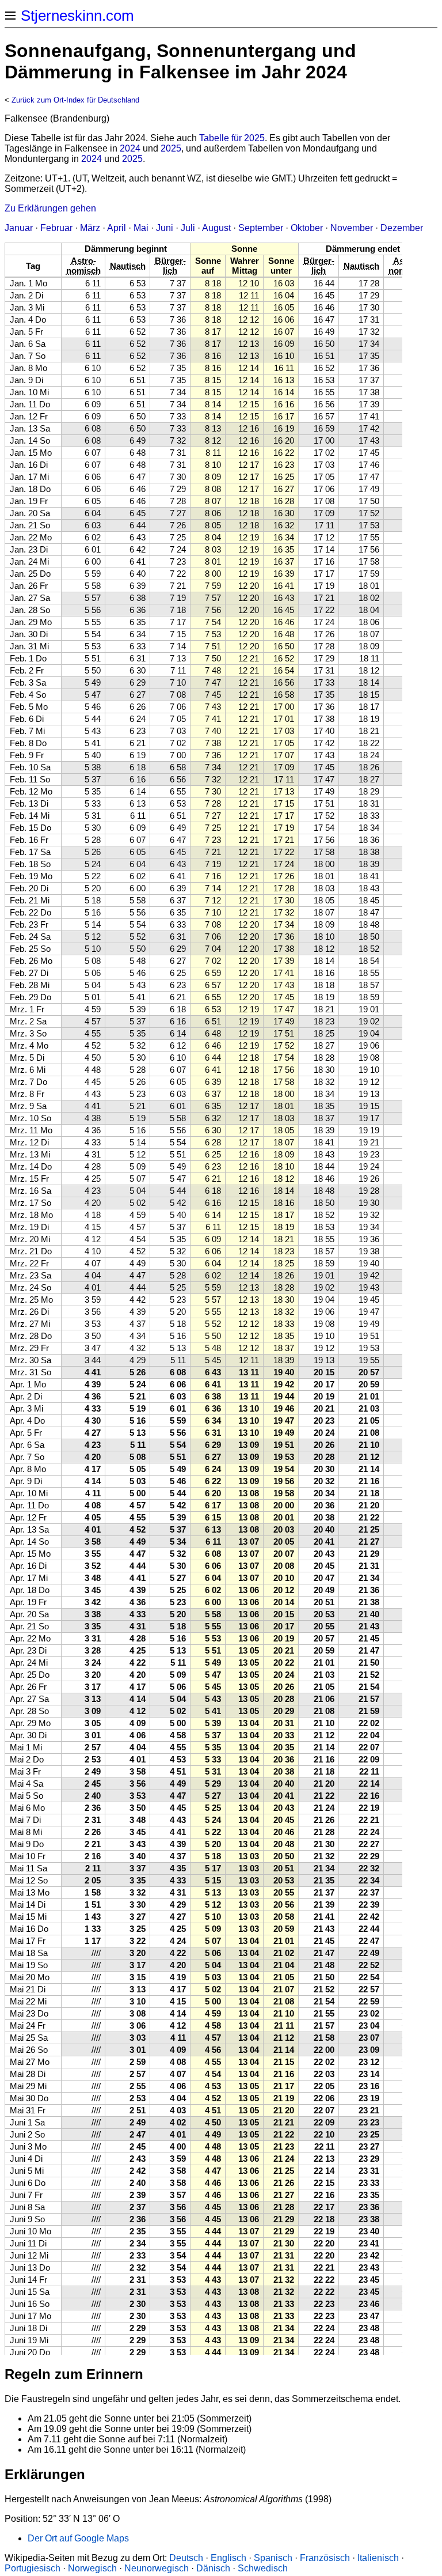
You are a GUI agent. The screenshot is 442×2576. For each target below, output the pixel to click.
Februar (56, 228)
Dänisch (213, 2568)
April (117, 228)
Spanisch (273, 2558)
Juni (165, 228)
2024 (130, 148)
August (216, 228)
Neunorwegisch (157, 2568)
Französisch (325, 2558)
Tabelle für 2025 (232, 138)
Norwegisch (92, 2568)
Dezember (402, 228)
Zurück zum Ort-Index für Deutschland (75, 100)
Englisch (228, 2558)
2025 (171, 148)
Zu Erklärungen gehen (50, 208)
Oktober (307, 228)
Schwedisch (263, 2568)
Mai (141, 228)
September (261, 228)
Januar (19, 228)
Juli (188, 228)
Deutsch (186, 2558)
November (352, 228)
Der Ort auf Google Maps (78, 2538)
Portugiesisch (33, 2568)
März (90, 228)
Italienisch (378, 2558)
